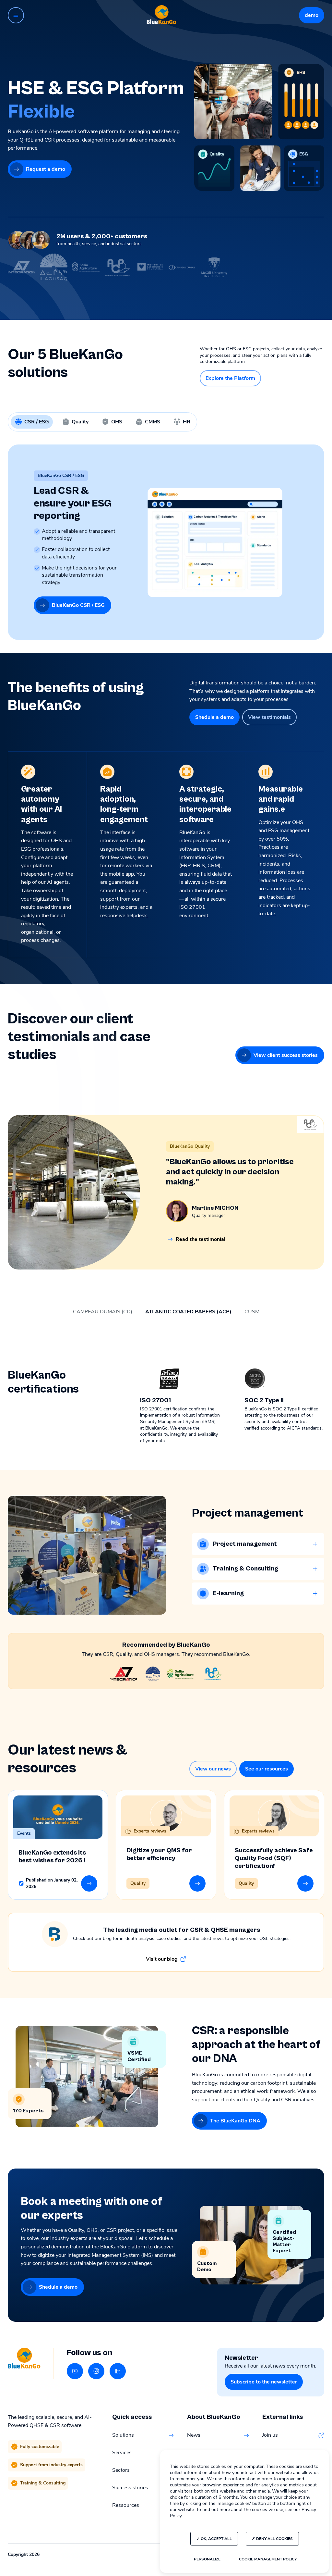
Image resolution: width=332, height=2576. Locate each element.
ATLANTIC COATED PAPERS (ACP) (188, 1312)
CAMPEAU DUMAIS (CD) (103, 1312)
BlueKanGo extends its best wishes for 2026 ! (52, 1857)
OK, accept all (216, 2539)
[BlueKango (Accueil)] (161, 15)
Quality (80, 422)
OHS (117, 422)
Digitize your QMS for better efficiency (159, 1854)
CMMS (153, 422)
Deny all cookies (274, 2539)
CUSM (252, 1312)
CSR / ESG (37, 422)
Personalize (207, 2559)
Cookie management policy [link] (268, 2559)
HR (187, 422)
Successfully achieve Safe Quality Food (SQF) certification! (274, 1858)
